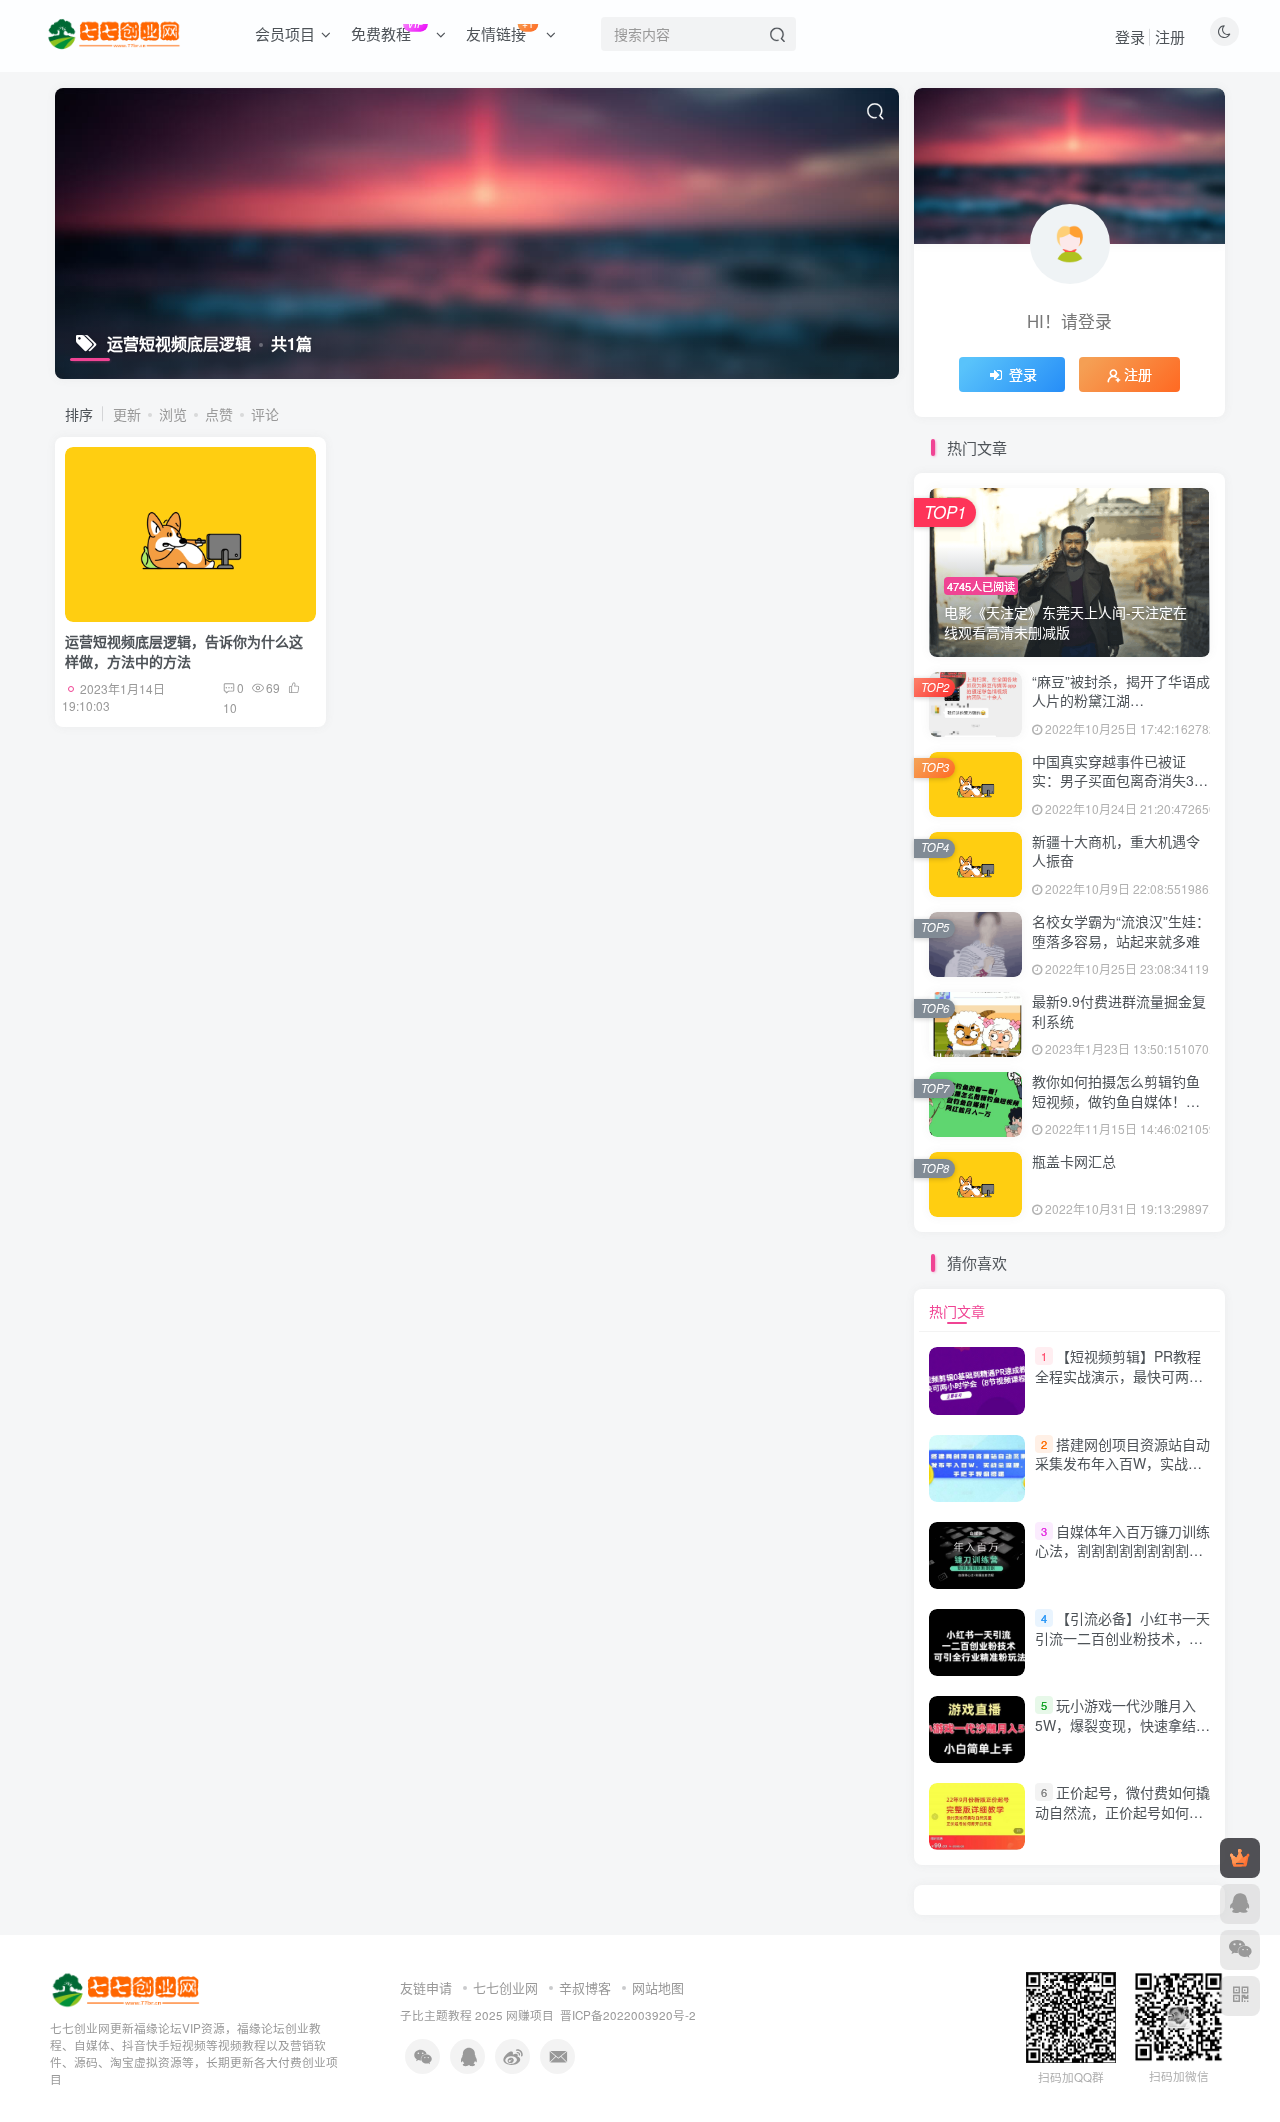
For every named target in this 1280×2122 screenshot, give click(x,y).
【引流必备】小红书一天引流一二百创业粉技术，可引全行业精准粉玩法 (1122, 1637)
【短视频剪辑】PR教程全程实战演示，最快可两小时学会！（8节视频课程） (1119, 1375)
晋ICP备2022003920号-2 (628, 2015)
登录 (1130, 36)
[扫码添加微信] (1240, 1950)
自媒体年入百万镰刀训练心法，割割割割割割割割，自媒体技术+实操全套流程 (1122, 1550)
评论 (265, 414)
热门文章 (957, 1311)
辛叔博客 (585, 1987)
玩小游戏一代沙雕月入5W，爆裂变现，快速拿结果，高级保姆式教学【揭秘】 (1126, 1724)
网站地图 (658, 1987)
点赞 (219, 414)
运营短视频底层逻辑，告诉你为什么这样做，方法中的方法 (184, 651)
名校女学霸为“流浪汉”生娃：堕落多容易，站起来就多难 (1121, 931)
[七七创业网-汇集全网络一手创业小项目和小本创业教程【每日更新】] (127, 1988)
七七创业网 (505, 1987)
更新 (127, 414)
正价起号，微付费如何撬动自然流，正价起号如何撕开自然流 (1122, 1811)
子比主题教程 (436, 2015)
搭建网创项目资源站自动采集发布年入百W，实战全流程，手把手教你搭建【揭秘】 (1122, 1473)
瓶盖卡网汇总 (1074, 1161)
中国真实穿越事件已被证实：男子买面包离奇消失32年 (1117, 780)
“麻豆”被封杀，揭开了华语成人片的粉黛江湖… (1121, 691)
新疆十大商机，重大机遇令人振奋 (1116, 851)
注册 (1170, 36)
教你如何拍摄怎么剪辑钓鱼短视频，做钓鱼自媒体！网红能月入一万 (1116, 1100)
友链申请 (426, 1987)
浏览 (173, 414)
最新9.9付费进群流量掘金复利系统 (1119, 1011)
